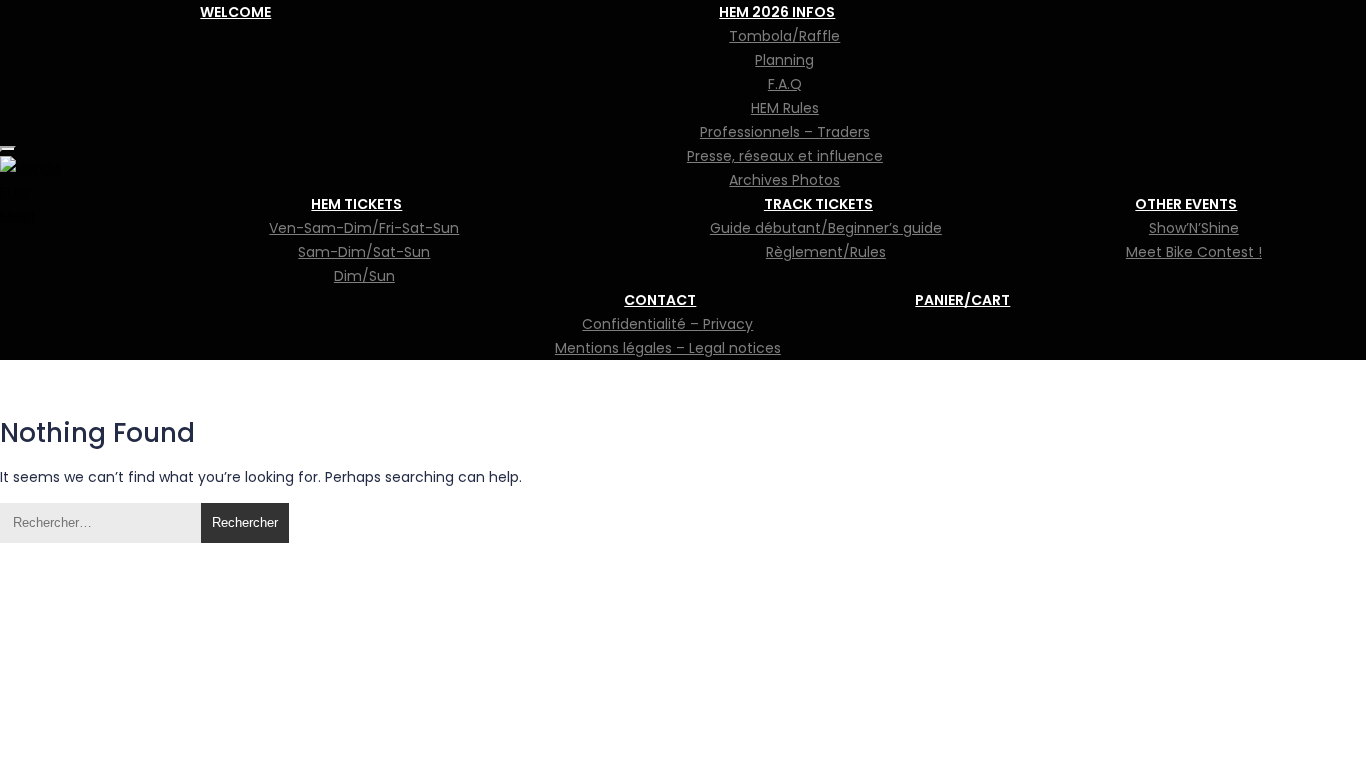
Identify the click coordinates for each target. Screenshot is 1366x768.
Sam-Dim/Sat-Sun (364, 252)
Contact (660, 300)
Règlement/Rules (826, 252)
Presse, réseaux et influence (785, 156)
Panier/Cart (962, 300)
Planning (784, 60)
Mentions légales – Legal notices (668, 348)
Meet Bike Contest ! (1194, 252)
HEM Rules (785, 108)
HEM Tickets (356, 204)
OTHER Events (1186, 204)
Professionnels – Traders (785, 132)
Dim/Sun (364, 276)
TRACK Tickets (818, 204)
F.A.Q (785, 84)
